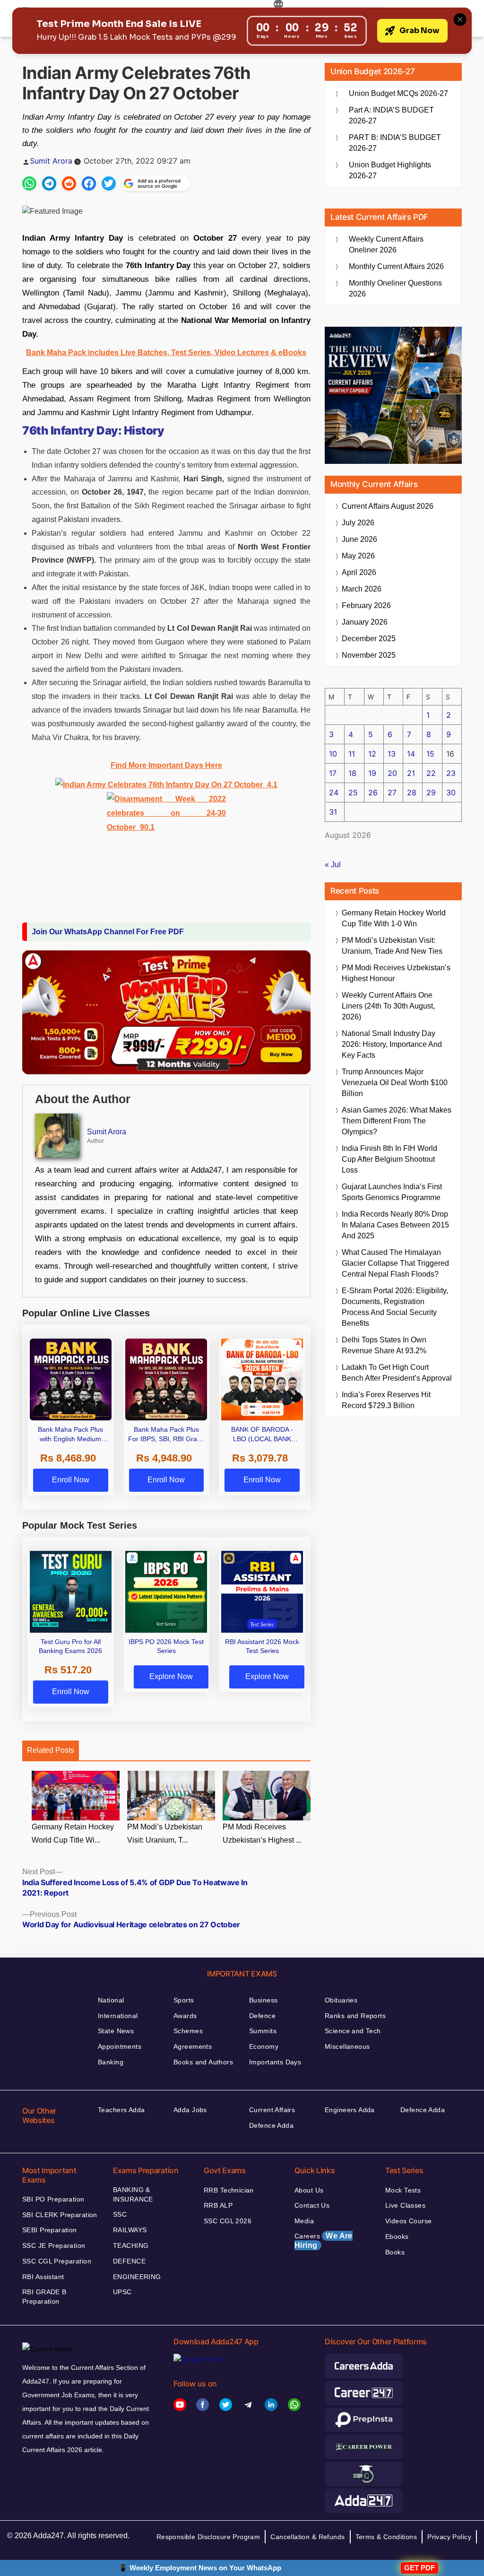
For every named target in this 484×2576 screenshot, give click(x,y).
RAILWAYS (130, 2230)
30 (451, 792)
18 (352, 773)
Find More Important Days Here (166, 765)
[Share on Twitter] (109, 183)
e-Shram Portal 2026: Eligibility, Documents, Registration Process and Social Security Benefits (395, 1307)
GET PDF (419, 2568)
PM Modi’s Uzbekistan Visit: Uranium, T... (165, 1834)
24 (334, 792)
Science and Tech (353, 2031)
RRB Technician (229, 2190)
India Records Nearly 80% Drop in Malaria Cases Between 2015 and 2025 (395, 1225)
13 (392, 754)
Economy (264, 2046)
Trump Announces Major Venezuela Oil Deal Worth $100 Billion (395, 1083)
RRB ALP (218, 2205)
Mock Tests (403, 2190)
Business (263, 2000)
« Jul (333, 865)
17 (333, 773)
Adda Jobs (190, 2110)
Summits (263, 2031)
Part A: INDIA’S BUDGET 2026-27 (391, 115)
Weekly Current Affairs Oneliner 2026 (386, 244)
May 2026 (358, 556)
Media (304, 2221)
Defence (262, 2016)
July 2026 (358, 523)
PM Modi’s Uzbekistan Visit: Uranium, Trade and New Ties (392, 946)
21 (411, 773)
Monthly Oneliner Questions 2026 (395, 288)
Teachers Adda (121, 2110)
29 (431, 792)
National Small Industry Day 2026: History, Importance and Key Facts (392, 1044)
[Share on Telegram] (49, 183)
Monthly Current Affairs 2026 (396, 266)
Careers (324, 2241)
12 (372, 754)
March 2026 (362, 589)
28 (412, 792)
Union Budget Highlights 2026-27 (390, 170)
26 (373, 792)
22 (431, 773)
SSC (120, 2214)
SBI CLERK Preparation (60, 2215)
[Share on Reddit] (69, 183)
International (118, 2016)
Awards (185, 2016)
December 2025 (369, 639)
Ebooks (397, 2237)
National (111, 2000)
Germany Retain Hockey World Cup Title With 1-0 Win (394, 918)
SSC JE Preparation (54, 2245)
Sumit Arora (51, 161)
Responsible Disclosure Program (208, 2537)
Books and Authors (203, 2062)
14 (411, 754)
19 (372, 773)
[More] (278, 6)
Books (395, 2252)
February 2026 (366, 605)
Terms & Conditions (386, 2537)
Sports (184, 2000)
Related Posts (51, 1750)
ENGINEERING (137, 2277)
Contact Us (312, 2205)
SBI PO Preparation (53, 2199)
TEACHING (131, 2245)
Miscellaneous (347, 2046)
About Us (309, 2190)
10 (333, 754)
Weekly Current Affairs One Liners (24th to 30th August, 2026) (388, 1006)
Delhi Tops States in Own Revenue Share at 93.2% (384, 1345)
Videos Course (408, 2221)
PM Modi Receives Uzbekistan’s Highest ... (262, 1834)
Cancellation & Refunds (307, 2537)
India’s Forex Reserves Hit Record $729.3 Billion (386, 1400)
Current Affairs (272, 2110)
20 (392, 773)
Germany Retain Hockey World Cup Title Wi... (73, 1834)
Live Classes (405, 2205)
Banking (111, 2062)
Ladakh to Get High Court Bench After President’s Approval (397, 1373)
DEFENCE (129, 2261)
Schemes (188, 2031)
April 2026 (359, 572)
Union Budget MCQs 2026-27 (398, 93)
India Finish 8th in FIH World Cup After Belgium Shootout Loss (389, 1159)
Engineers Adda (350, 2110)
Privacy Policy (449, 2537)
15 (430, 754)
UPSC (122, 2292)
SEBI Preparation (50, 2230)
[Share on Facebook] (89, 183)
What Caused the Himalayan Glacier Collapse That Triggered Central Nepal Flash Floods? (395, 1263)
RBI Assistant (43, 2277)
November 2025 (369, 655)
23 (451, 773)
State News (116, 2031)
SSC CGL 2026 (228, 2221)
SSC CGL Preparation (57, 2261)
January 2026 (365, 622)
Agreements (193, 2046)
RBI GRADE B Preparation (44, 2297)
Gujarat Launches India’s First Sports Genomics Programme (392, 1192)
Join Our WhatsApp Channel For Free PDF (108, 932)
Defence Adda (271, 2125)
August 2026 (388, 506)
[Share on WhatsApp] (29, 183)
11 (352, 754)
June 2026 (359, 539)
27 (392, 792)
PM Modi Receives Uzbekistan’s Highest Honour (396, 973)
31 (333, 812)
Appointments (120, 2046)
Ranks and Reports (355, 2016)
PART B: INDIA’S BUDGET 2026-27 (395, 143)
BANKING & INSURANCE (133, 2194)
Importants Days (275, 2062)
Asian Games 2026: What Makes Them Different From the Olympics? (397, 1121)
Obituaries (341, 2000)
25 (353, 792)
